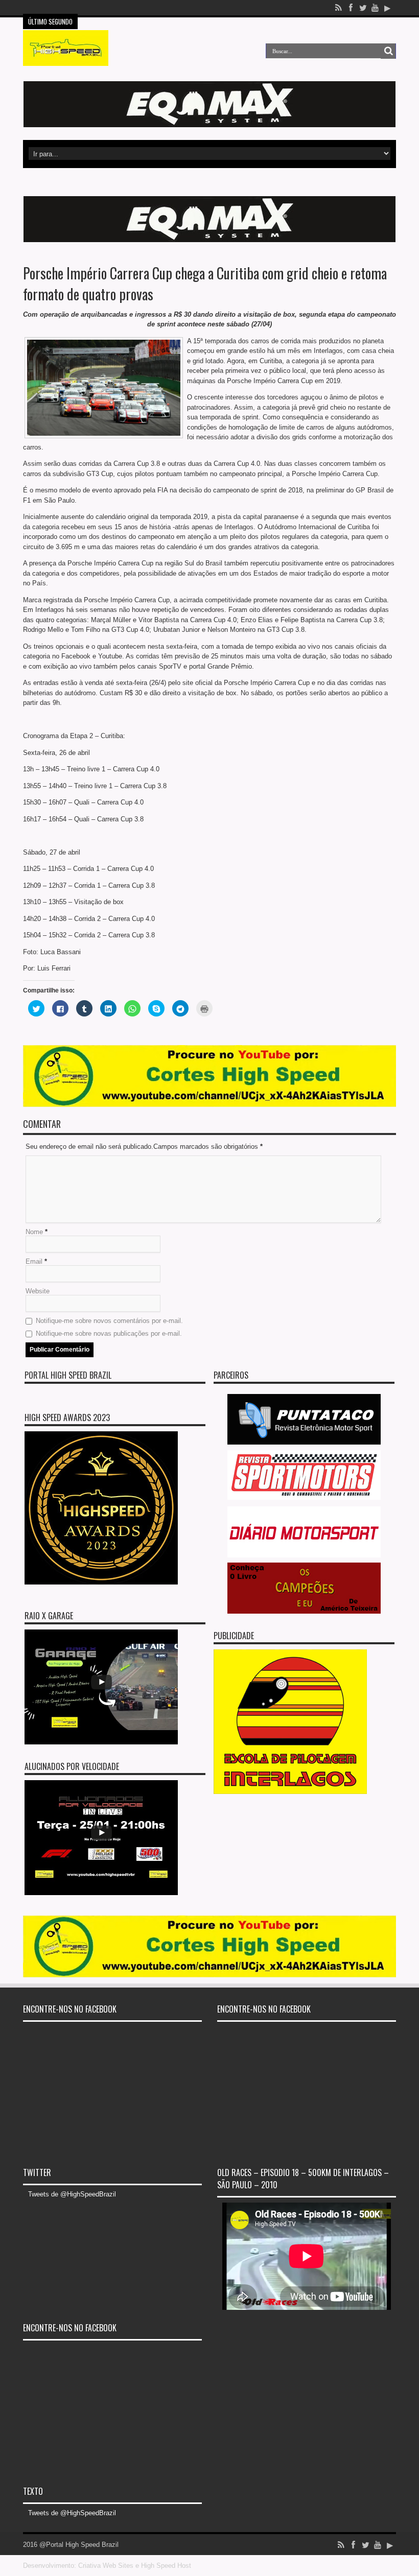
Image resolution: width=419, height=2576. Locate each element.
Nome (34, 1232)
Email (34, 1261)
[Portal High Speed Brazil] (66, 58)
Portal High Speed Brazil (68, 1375)
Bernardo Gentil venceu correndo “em (135, 8)
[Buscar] (388, 51)
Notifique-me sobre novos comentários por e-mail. (109, 1321)
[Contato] (209, 125)
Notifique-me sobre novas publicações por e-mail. (109, 1333)
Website (38, 1291)
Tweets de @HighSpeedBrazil (72, 2194)
